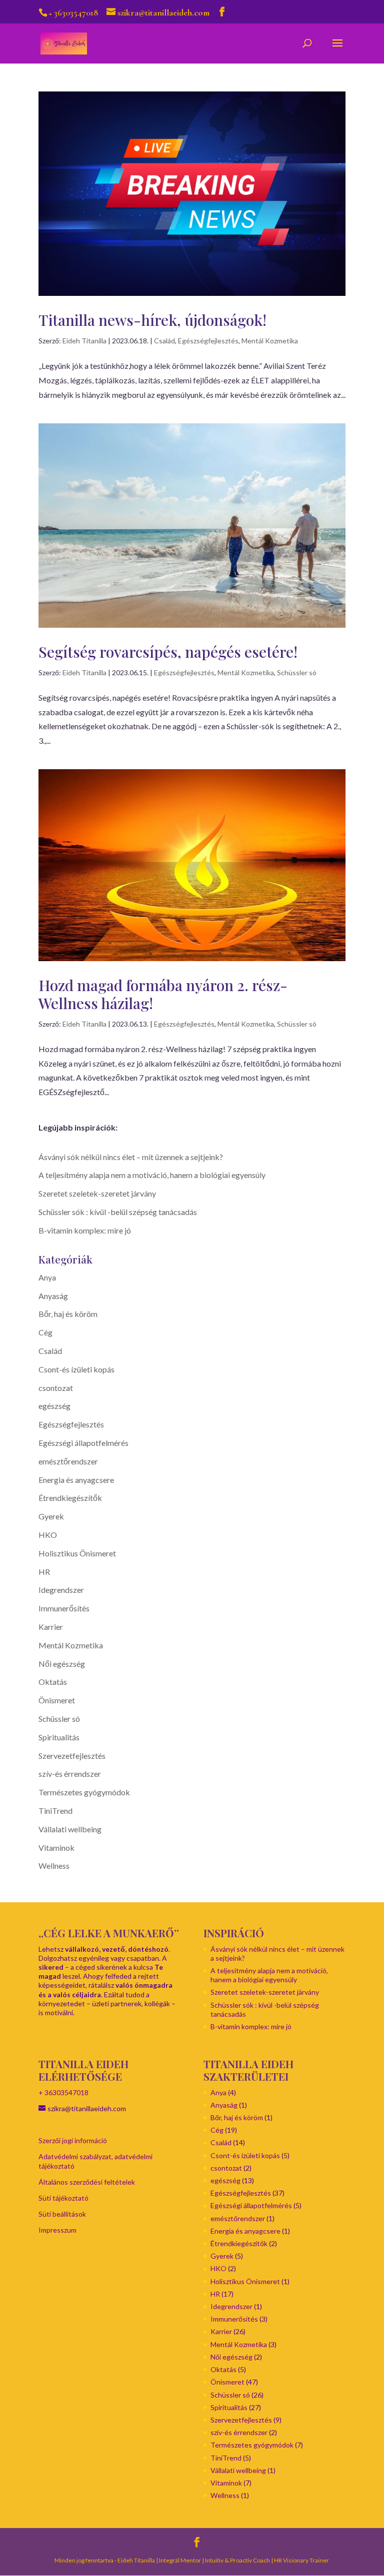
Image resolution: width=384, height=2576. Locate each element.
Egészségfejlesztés (208, 341)
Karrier (51, 1627)
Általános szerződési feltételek (87, 2182)
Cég (45, 1332)
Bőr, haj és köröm (68, 1314)
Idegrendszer (61, 1590)
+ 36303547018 (63, 2092)
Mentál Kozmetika (270, 341)
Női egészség (62, 1664)
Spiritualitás (59, 1737)
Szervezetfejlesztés (72, 1756)
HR (44, 1572)
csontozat (56, 1388)
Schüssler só (297, 672)
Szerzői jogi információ (73, 2140)
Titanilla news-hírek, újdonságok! (152, 320)
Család (164, 341)
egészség (54, 1406)
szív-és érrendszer (70, 1774)
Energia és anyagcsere (76, 1480)
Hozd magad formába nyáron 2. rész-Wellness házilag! (163, 994)
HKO (48, 1535)
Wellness (54, 1866)
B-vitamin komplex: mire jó (85, 1230)
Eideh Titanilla (84, 341)
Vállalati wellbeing (70, 1829)
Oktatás (53, 1682)
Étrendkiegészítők (70, 1498)
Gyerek (51, 1516)
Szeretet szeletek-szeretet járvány (97, 1193)
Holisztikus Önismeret (77, 1553)
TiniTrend (55, 1811)
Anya (47, 1277)
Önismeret (57, 1700)
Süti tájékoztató (63, 2198)
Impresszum (57, 2230)
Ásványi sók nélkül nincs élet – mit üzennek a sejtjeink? (131, 1157)
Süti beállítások (62, 2214)
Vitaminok (56, 1848)
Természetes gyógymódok (84, 1792)
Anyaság (53, 1296)
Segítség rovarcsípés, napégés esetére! (168, 652)
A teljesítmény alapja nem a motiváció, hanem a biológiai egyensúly (152, 1175)
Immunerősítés (64, 1608)
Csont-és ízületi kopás (76, 1369)
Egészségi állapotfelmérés (83, 1443)
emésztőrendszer (68, 1461)
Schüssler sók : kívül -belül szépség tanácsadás (118, 1212)
